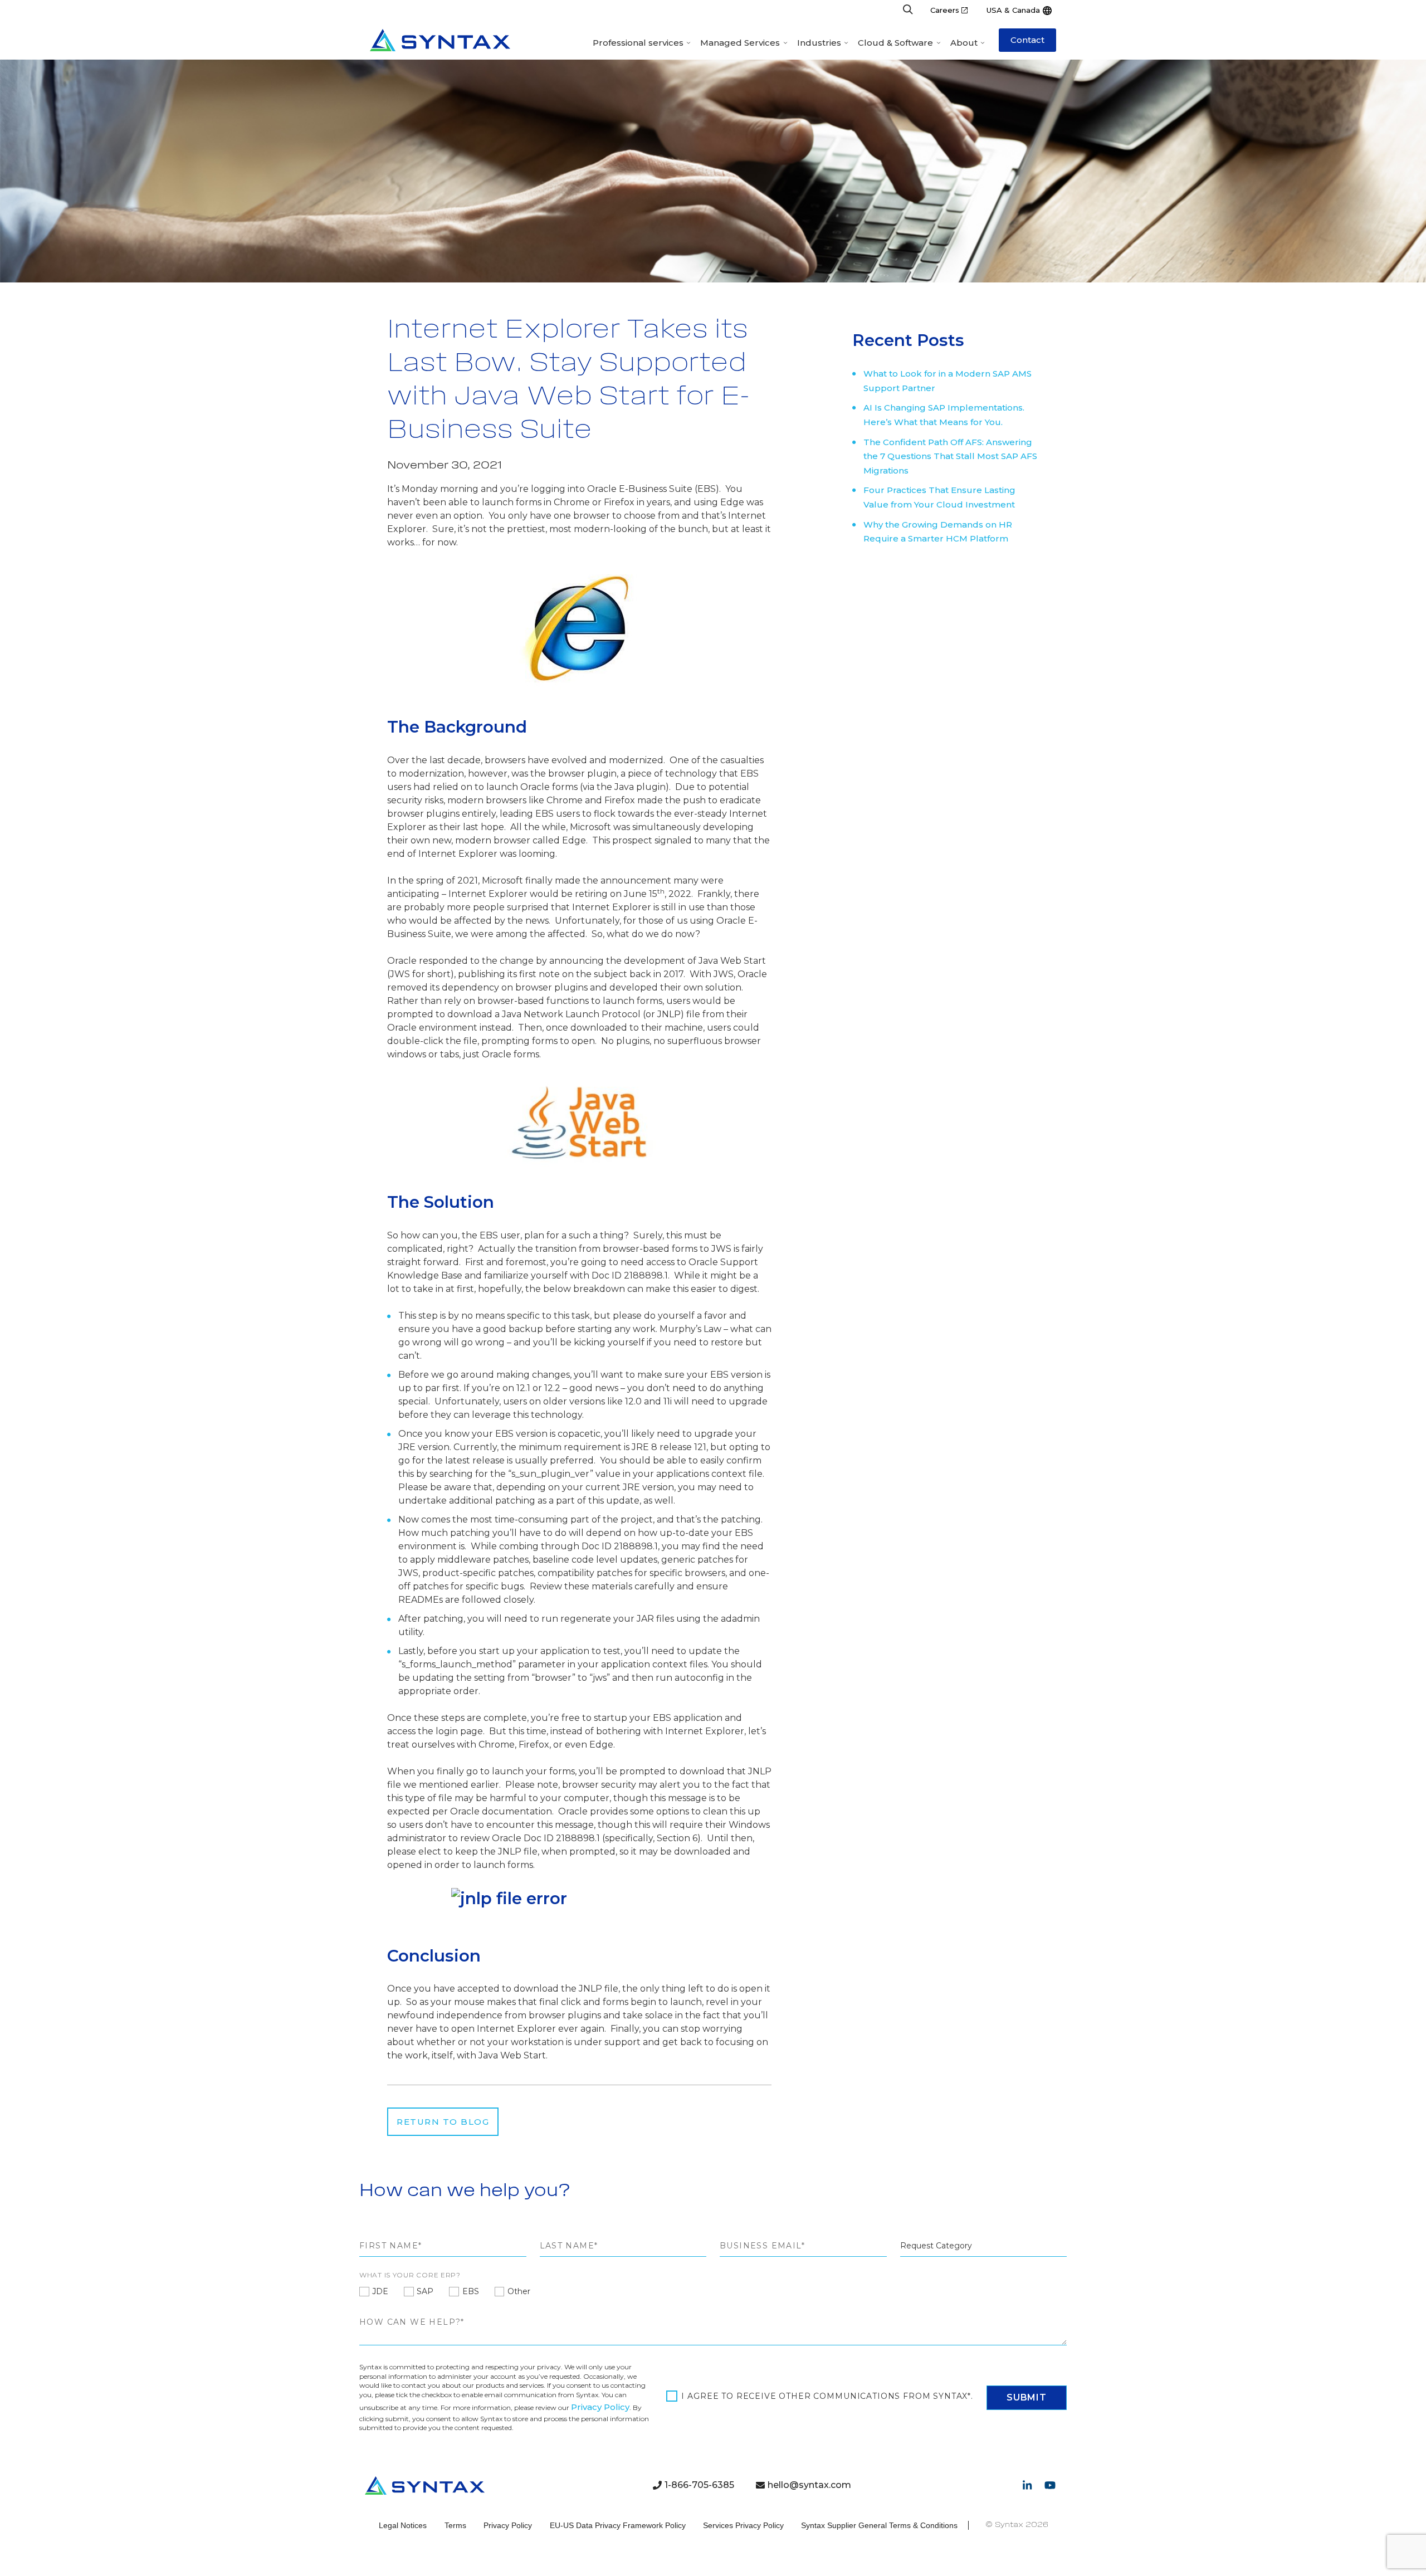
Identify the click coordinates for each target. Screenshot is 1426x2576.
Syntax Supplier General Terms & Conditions (879, 2525)
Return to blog (443, 2122)
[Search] (908, 10)
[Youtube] (1050, 2485)
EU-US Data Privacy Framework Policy (618, 2525)
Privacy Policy (600, 2407)
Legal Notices (403, 2525)
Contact (1027, 40)
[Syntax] (440, 40)
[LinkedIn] (1027, 2485)
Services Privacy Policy (743, 2525)
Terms (455, 2525)
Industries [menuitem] (819, 43)
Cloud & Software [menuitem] (895, 43)
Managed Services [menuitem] (740, 43)
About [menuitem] (964, 43)
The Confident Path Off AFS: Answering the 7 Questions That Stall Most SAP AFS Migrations (950, 456)
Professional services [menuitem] (638, 43)
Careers (945, 10)
